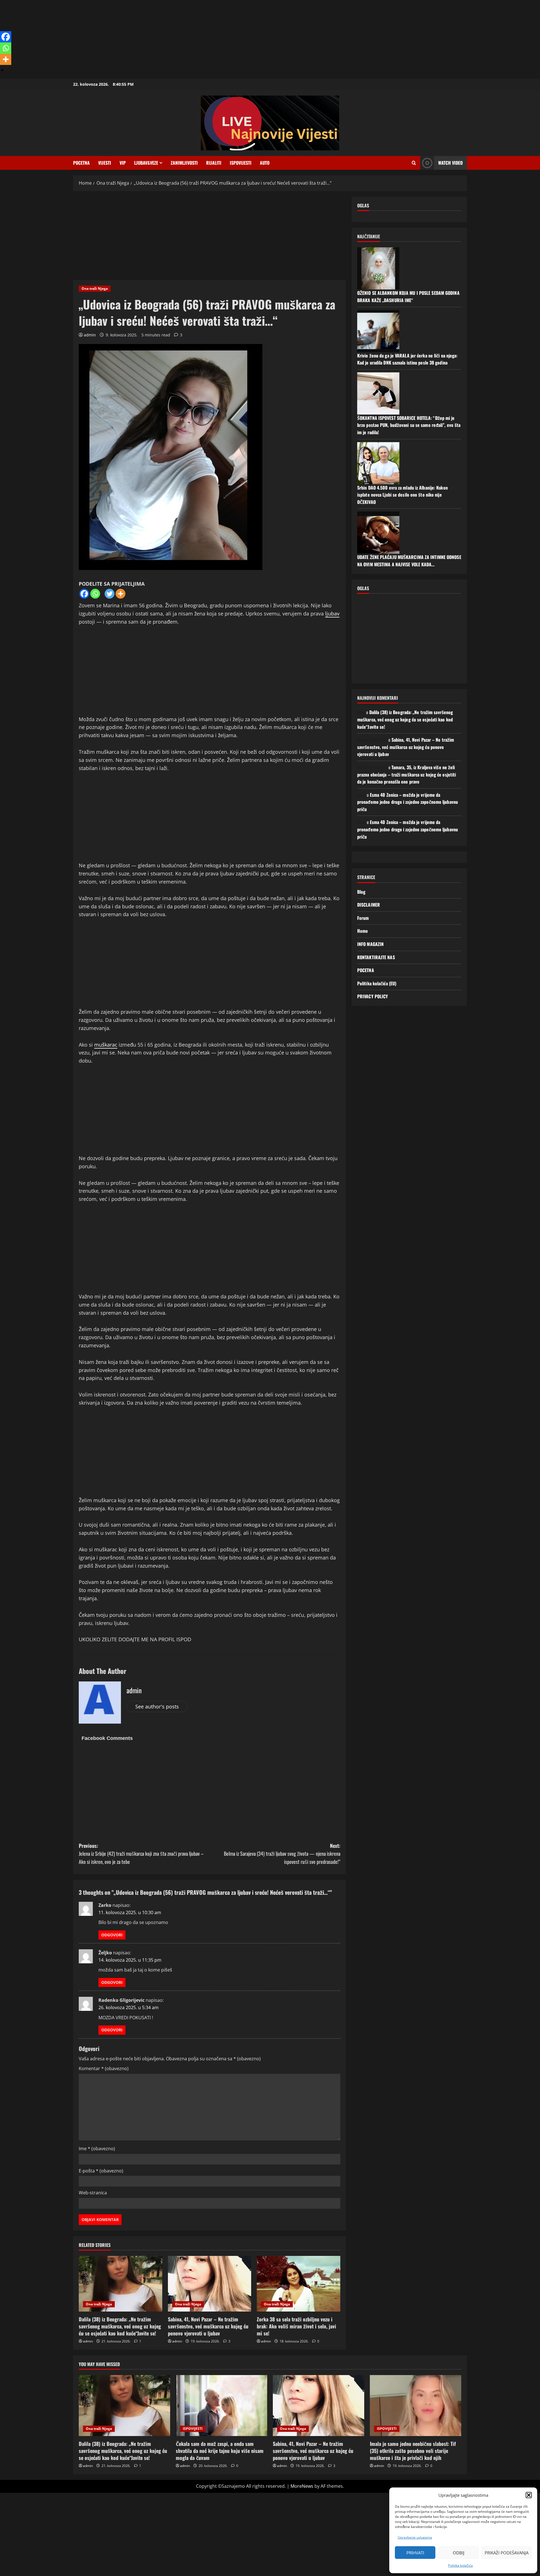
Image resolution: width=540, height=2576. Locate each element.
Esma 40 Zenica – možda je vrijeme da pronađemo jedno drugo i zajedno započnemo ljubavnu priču (408, 802)
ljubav (332, 614)
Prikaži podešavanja (507, 2553)
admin (90, 335)
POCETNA (81, 163)
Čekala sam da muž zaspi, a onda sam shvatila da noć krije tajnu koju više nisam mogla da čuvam (220, 2451)
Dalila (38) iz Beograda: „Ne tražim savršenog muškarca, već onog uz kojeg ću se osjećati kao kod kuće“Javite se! (120, 2326)
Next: (282, 1854)
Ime (97, 2149)
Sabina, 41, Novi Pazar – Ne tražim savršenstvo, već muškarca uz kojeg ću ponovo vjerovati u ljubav (208, 2326)
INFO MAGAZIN (370, 944)
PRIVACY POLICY (373, 996)
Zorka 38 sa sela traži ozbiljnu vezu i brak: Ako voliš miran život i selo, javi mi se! (296, 2326)
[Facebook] (84, 594)
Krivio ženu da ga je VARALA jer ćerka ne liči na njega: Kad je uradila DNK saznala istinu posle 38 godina (407, 359)
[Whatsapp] (95, 594)
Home (363, 931)
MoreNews (302, 2486)
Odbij (459, 2553)
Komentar (104, 2068)
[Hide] (2, 70)
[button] (529, 2495)
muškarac (106, 1045)
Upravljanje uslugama (415, 2537)
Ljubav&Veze (146, 163)
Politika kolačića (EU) (377, 983)
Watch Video (450, 163)
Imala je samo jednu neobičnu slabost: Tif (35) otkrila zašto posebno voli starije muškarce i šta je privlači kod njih (413, 2451)
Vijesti (105, 163)
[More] (121, 594)
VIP (123, 163)
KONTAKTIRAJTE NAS (376, 957)
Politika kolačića (460, 2565)
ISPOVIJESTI (241, 163)
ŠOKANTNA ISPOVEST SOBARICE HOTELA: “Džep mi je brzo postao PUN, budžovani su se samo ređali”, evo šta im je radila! (409, 425)
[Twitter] (110, 594)
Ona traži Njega (95, 288)
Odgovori (112, 1935)
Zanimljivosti (184, 163)
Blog (361, 892)
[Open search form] (414, 163)
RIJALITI (214, 163)
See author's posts (157, 1706)
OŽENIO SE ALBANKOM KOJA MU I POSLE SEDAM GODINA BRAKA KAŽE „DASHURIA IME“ (408, 296)
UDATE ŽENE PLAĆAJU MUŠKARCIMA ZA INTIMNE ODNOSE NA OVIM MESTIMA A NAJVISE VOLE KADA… (409, 561)
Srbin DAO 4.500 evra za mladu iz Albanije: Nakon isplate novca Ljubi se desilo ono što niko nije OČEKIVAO (402, 495)
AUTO (265, 163)
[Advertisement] (169, 39)
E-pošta (101, 2171)
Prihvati (415, 2553)
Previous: (141, 1854)
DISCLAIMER (369, 905)
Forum (363, 918)
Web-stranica (93, 2193)
